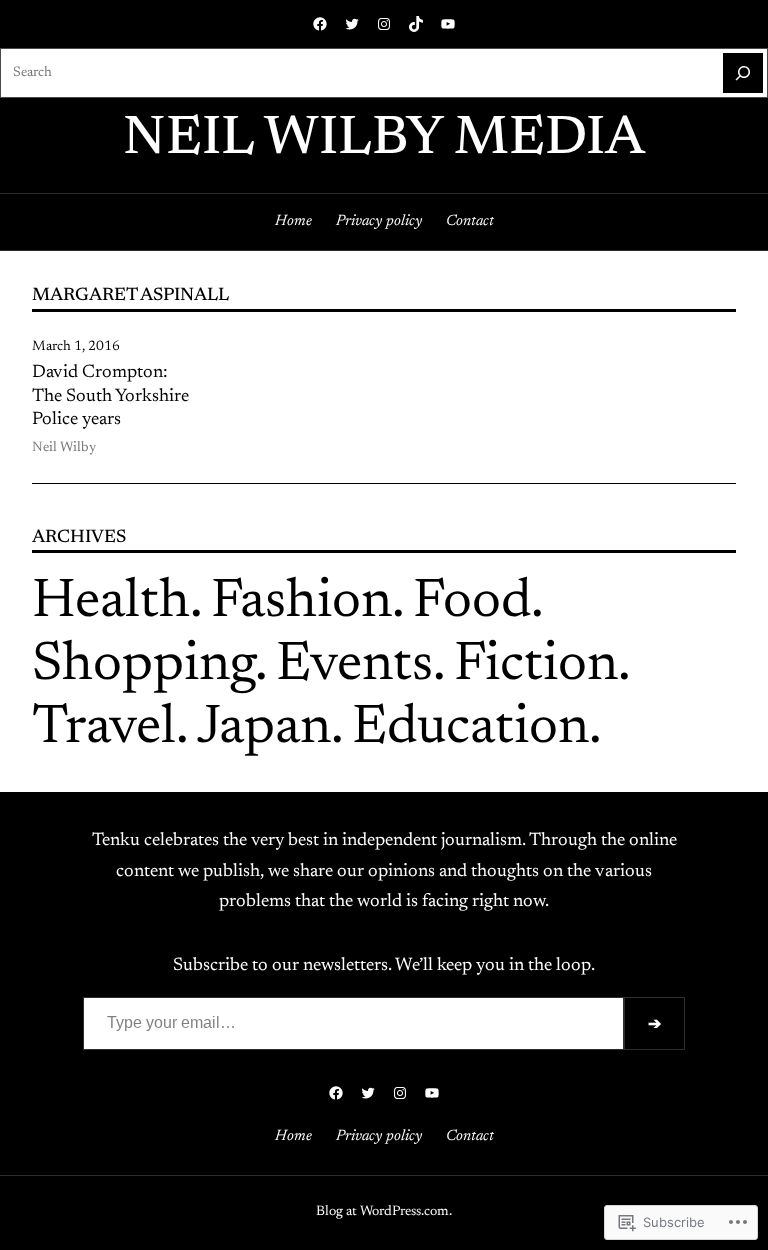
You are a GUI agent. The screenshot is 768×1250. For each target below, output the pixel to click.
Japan (264, 729)
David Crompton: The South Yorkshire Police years (110, 396)
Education (470, 729)
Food (472, 603)
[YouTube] (448, 24)
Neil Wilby (64, 448)
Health (111, 603)
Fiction (536, 666)
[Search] (743, 73)
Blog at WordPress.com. (384, 1212)
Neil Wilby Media (384, 140)
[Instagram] (384, 24)
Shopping (143, 666)
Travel (104, 729)
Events (354, 666)
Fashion (301, 603)
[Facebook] (320, 24)
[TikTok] (416, 24)
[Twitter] (352, 24)
